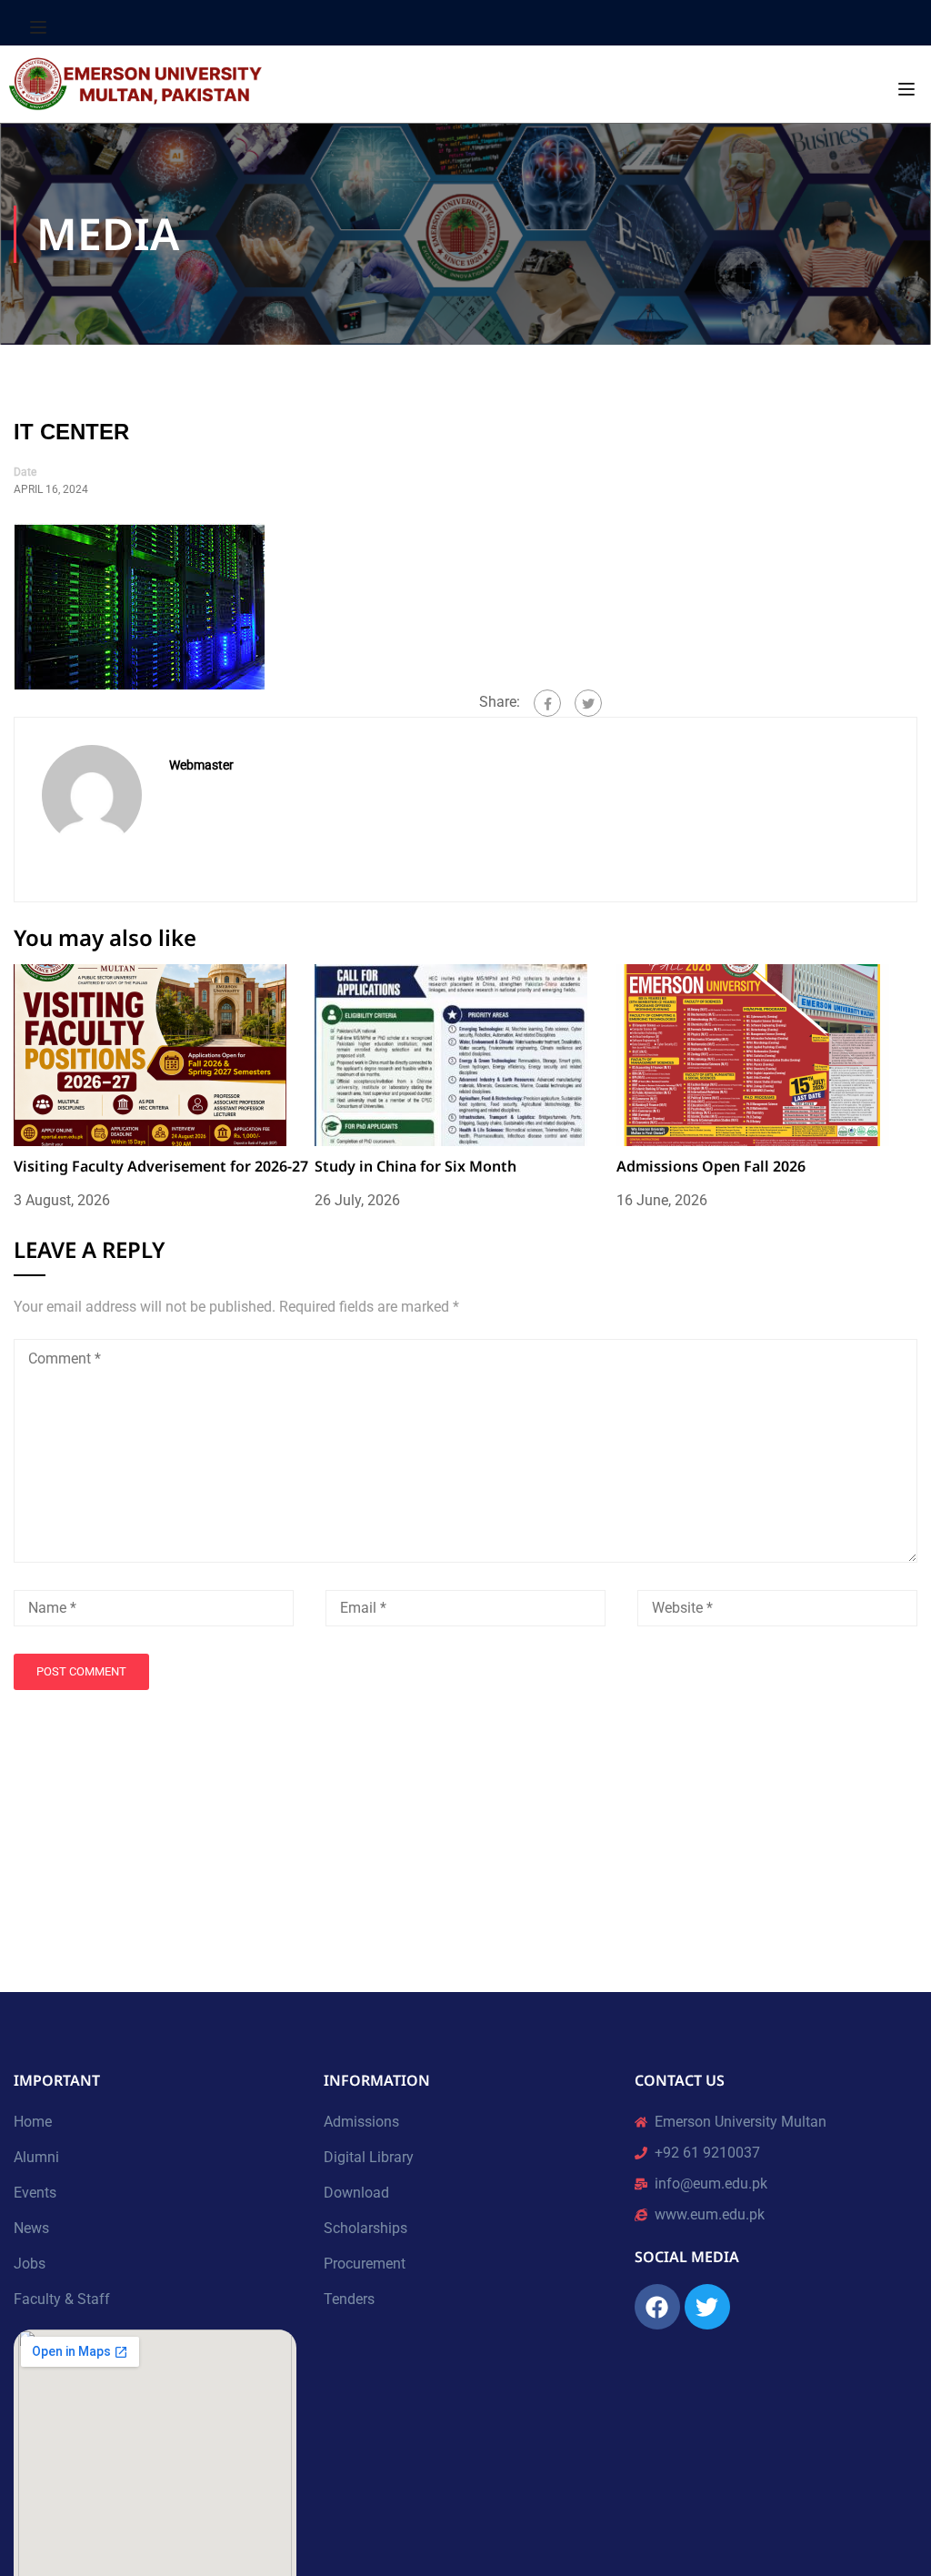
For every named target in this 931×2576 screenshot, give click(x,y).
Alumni (36, 2157)
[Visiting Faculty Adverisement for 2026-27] (150, 1054)
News (31, 2228)
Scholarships (365, 2228)
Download (356, 2193)
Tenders (349, 2299)
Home (33, 2122)
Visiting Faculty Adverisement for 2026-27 (161, 1166)
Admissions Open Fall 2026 (711, 1166)
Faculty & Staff (62, 2299)
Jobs (30, 2264)
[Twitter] (588, 703)
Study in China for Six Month (415, 1166)
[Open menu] (40, 27)
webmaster (201, 765)
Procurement (365, 2264)
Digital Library (369, 2157)
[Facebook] (547, 703)
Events (35, 2193)
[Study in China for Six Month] (451, 1054)
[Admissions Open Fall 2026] (753, 1054)
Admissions (361, 2122)
